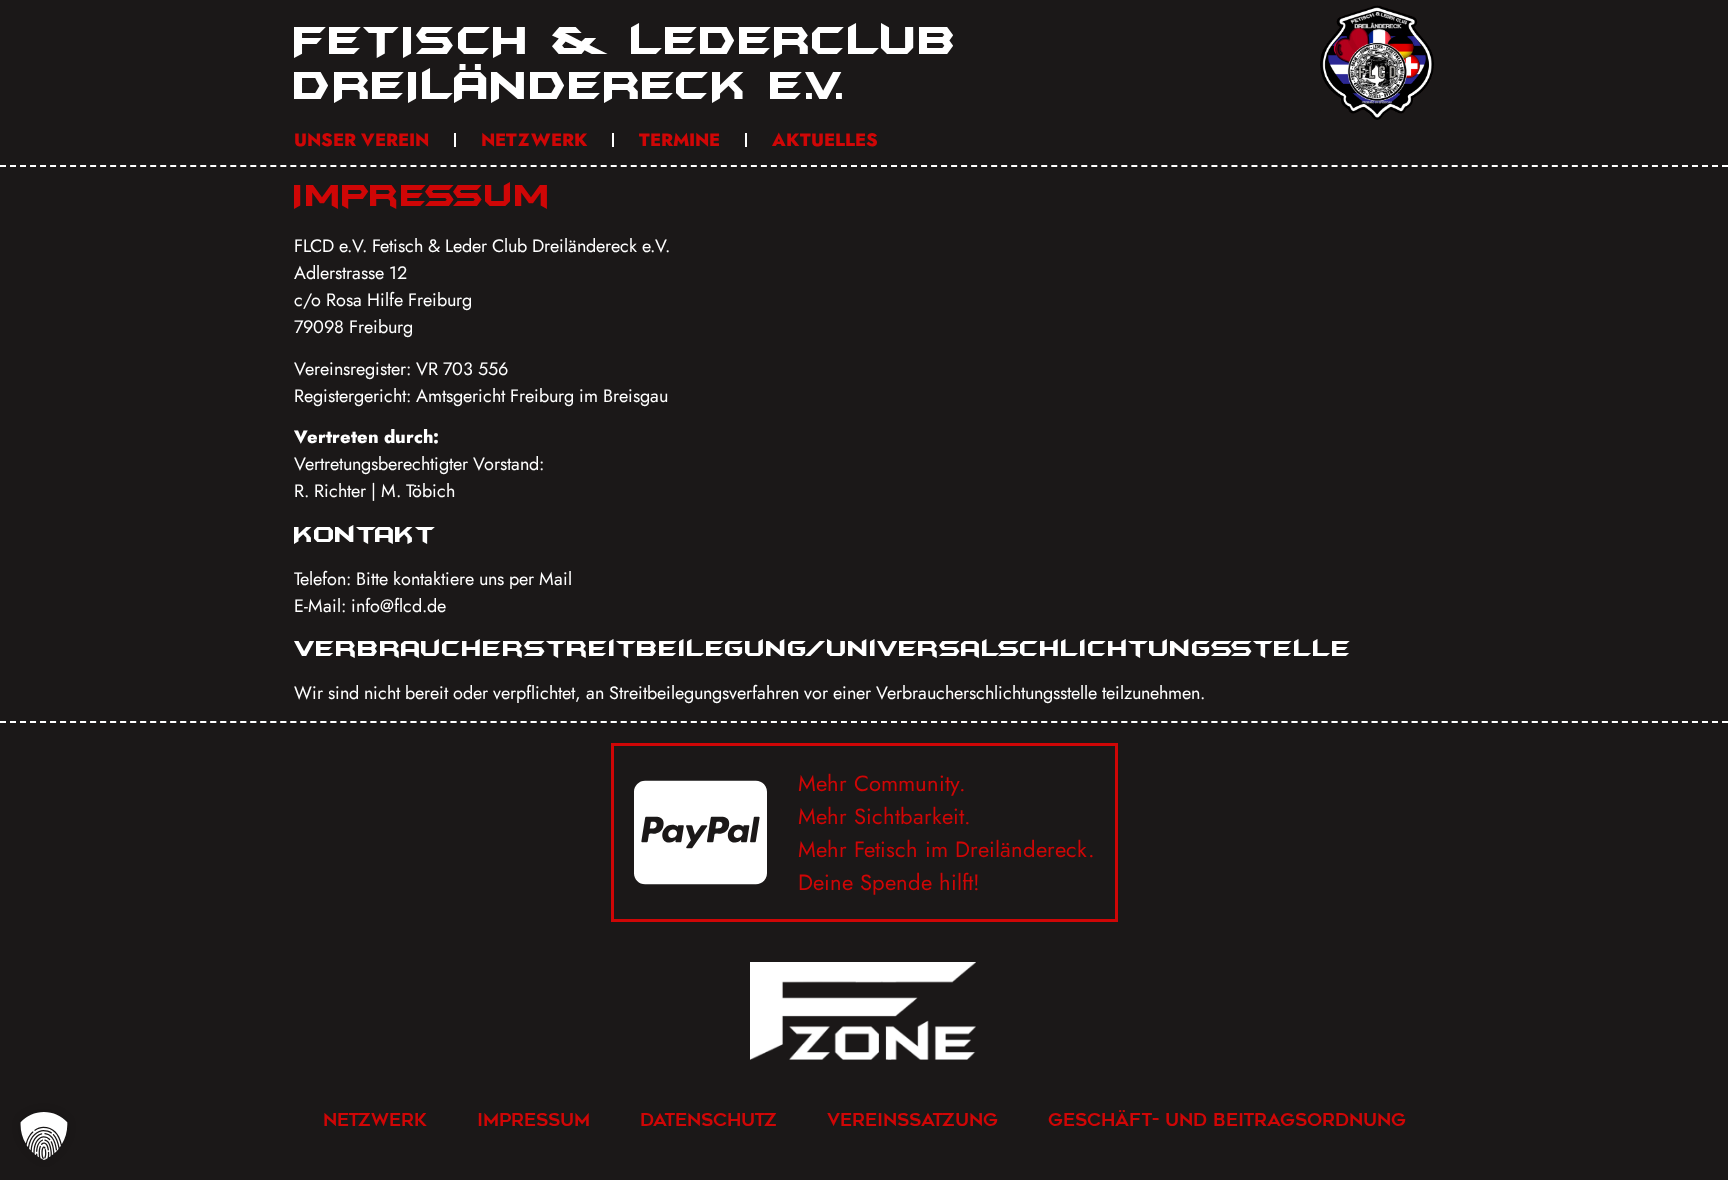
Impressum (533, 1119)
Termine (679, 140)
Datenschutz (708, 1119)
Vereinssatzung (912, 1119)
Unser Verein (361, 140)
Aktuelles (825, 140)
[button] (44, 1136)
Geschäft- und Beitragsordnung (1227, 1119)
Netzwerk (534, 140)
